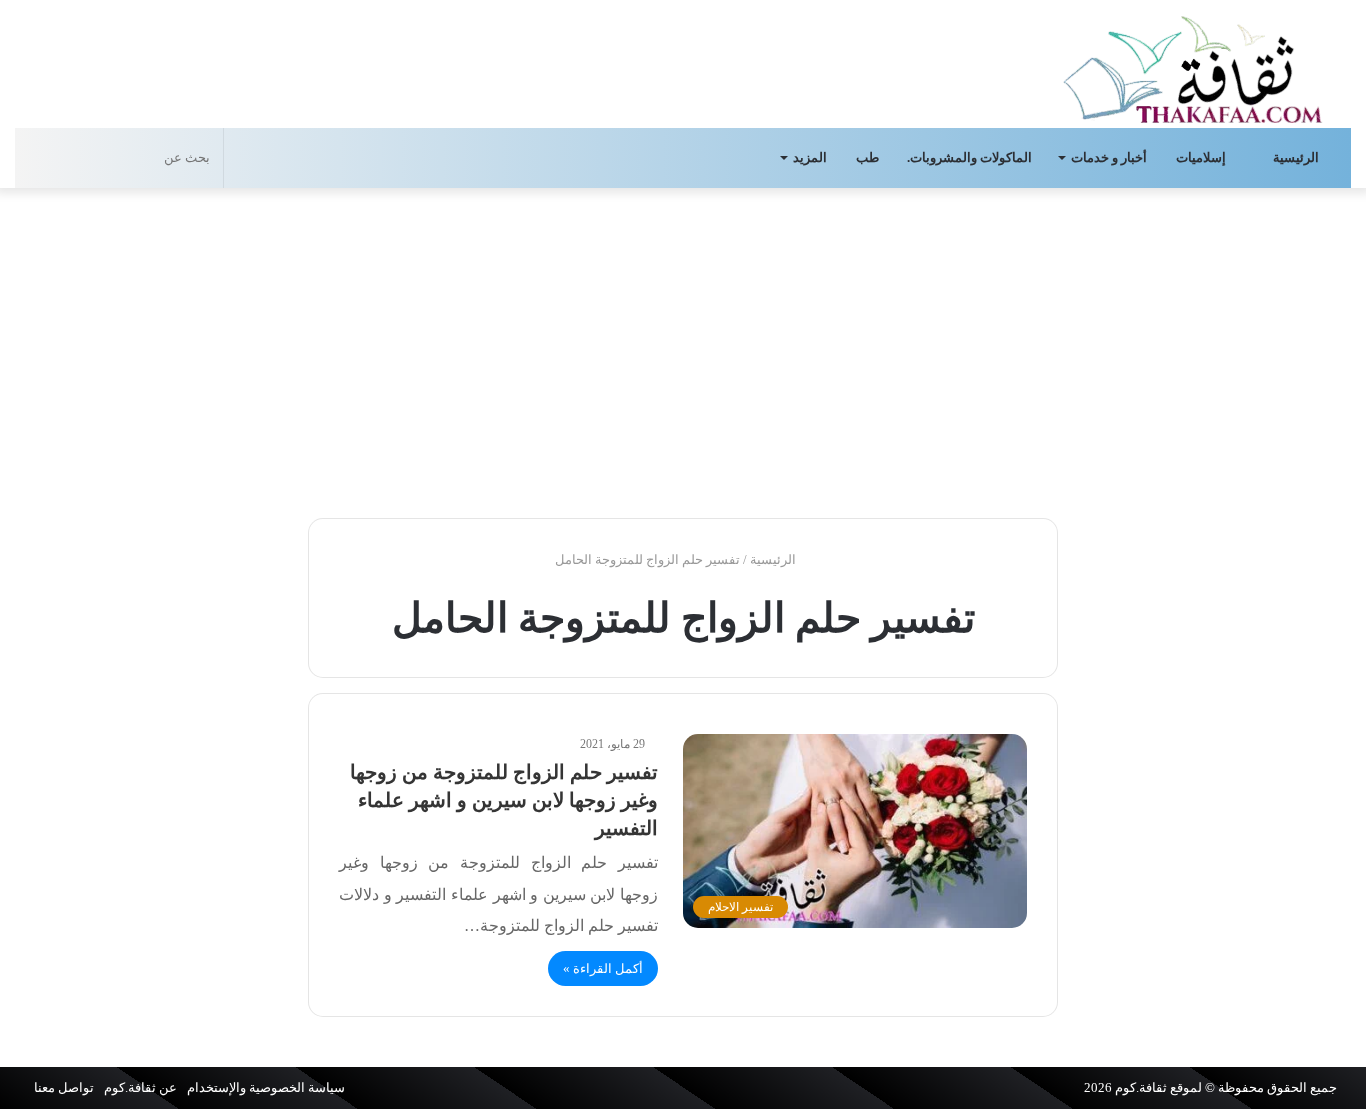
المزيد (810, 157)
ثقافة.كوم (1141, 1087)
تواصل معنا (64, 1087)
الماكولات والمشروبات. (969, 157)
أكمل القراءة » (603, 968)
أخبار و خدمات (1109, 157)
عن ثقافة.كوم (140, 1087)
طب (867, 157)
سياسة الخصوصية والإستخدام (266, 1087)
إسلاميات (1202, 157)
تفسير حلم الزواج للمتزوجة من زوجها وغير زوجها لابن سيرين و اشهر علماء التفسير (504, 800)
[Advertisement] (683, 348)
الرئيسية (1297, 157)
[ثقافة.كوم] (1193, 65)
